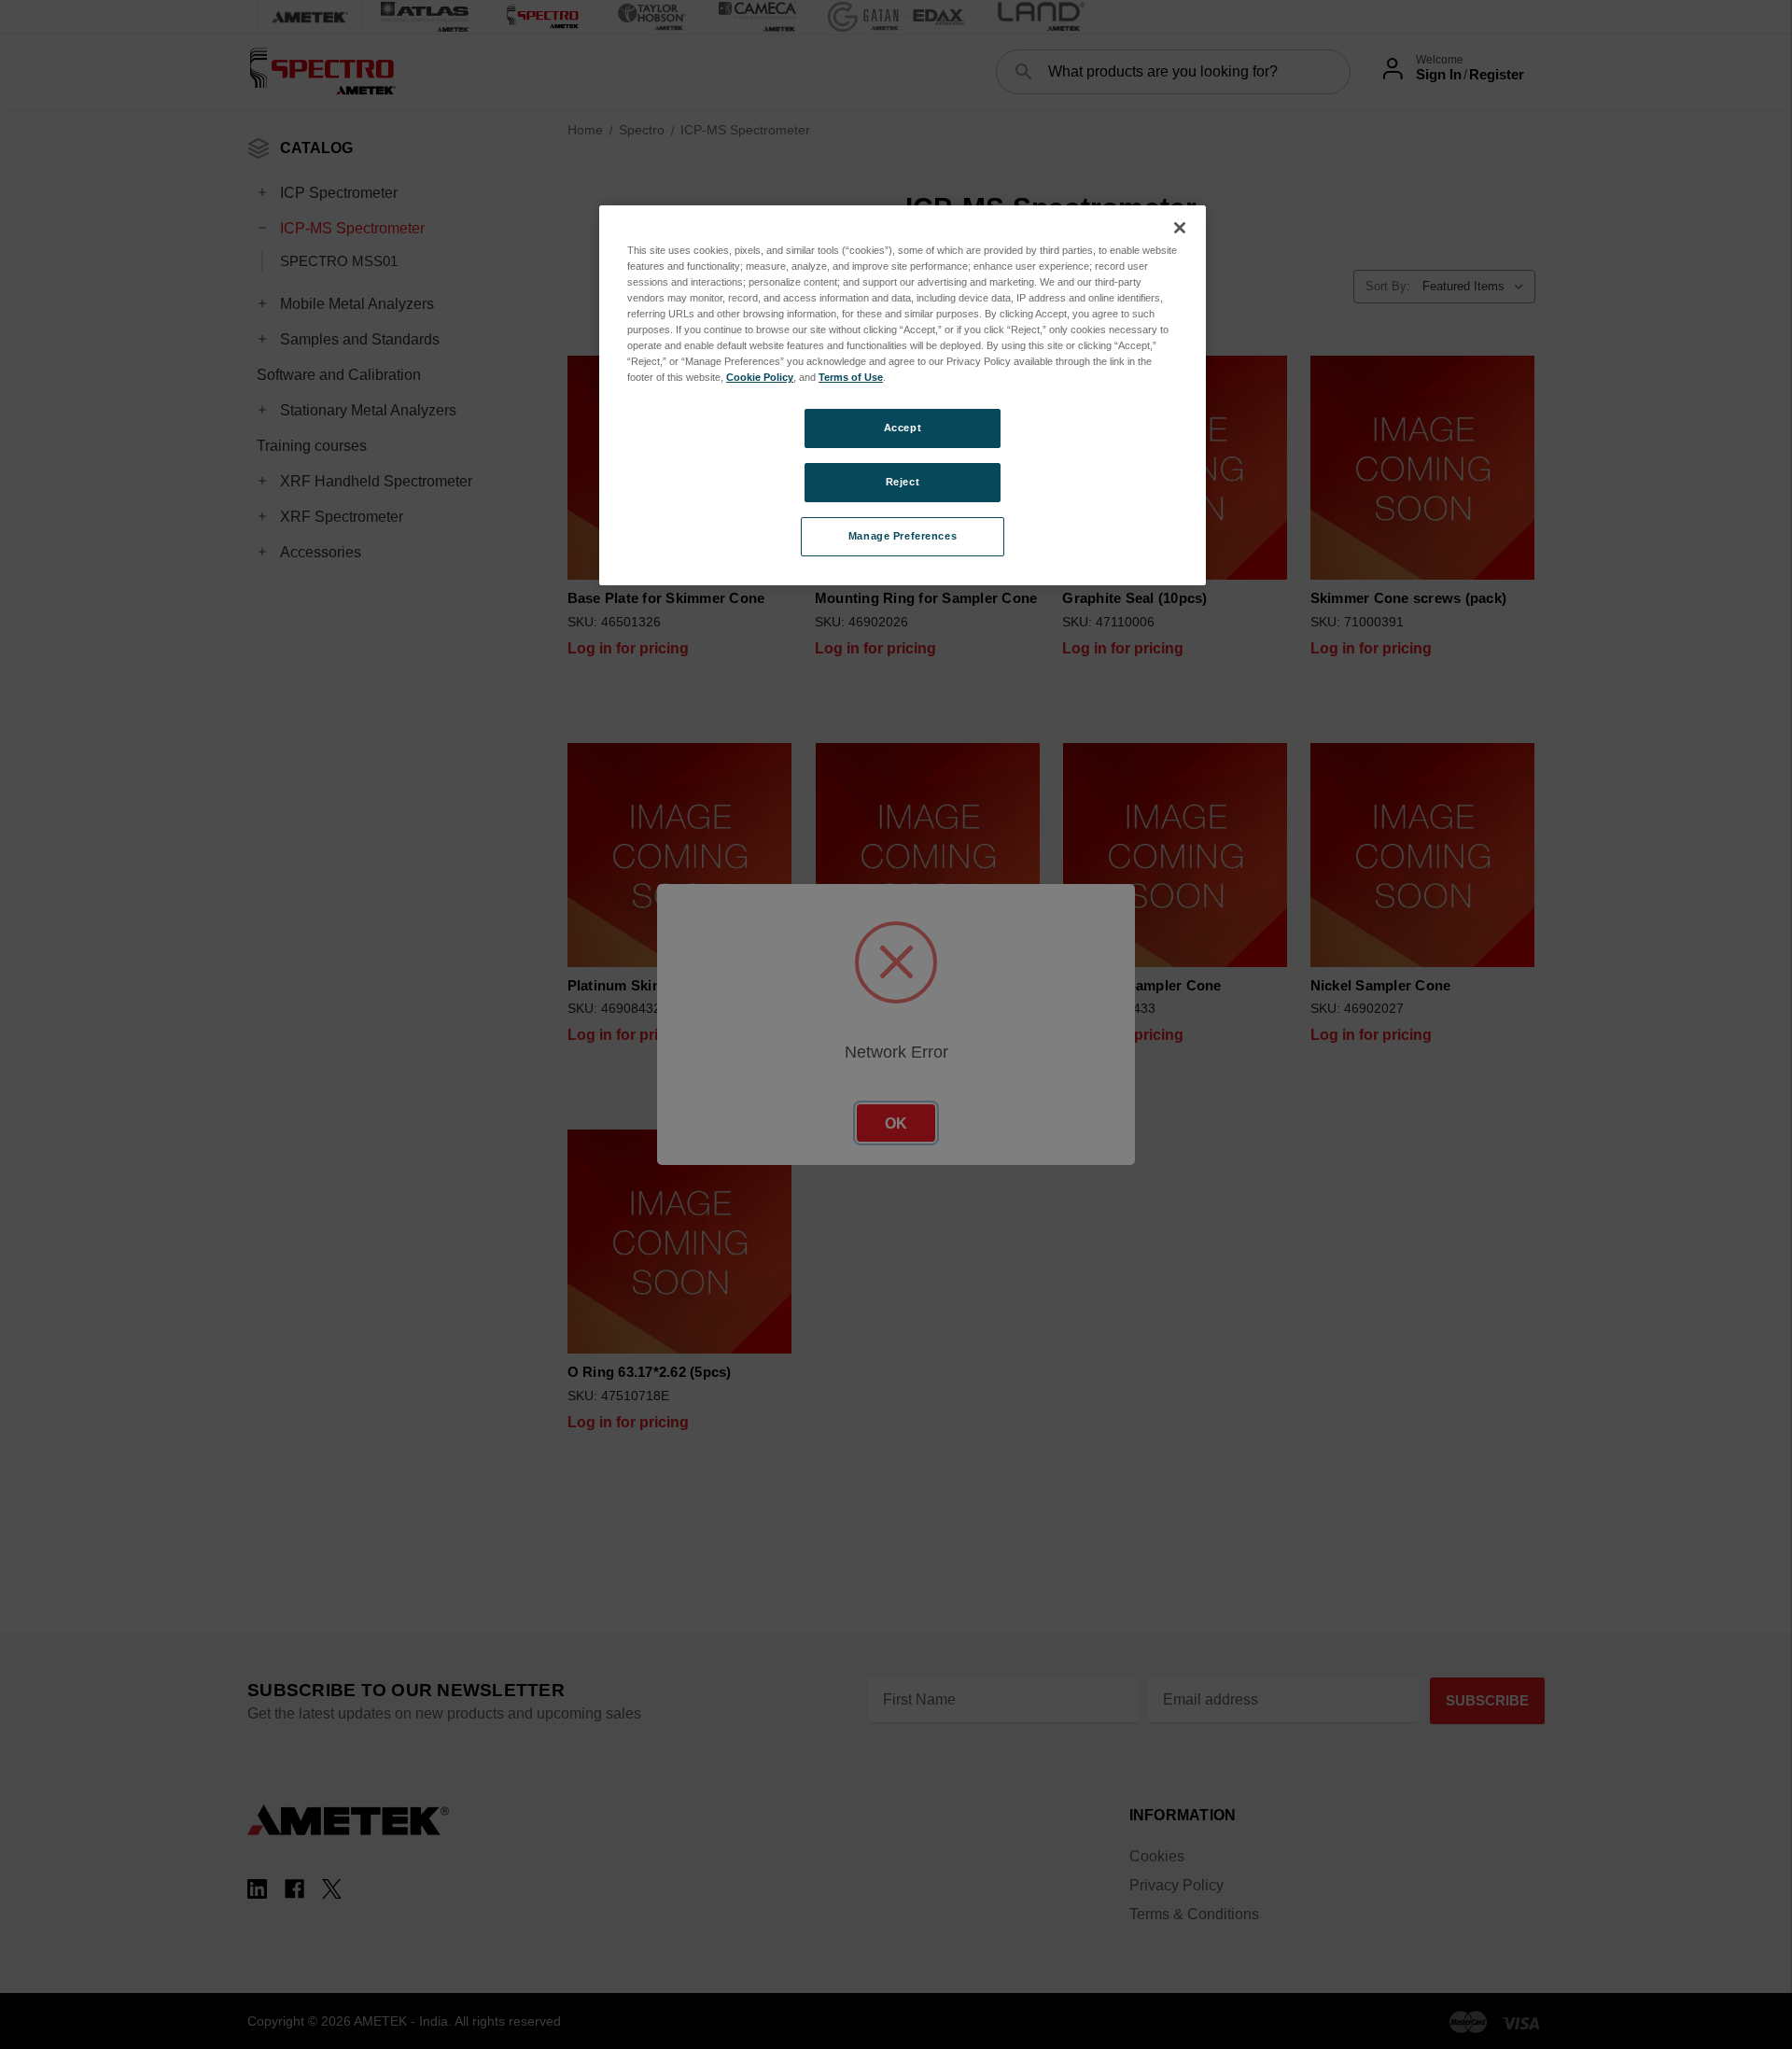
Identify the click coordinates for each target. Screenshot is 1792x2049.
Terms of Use (851, 377)
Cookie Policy (760, 377)
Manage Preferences (903, 536)
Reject (903, 482)
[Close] (1180, 228)
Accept (903, 428)
